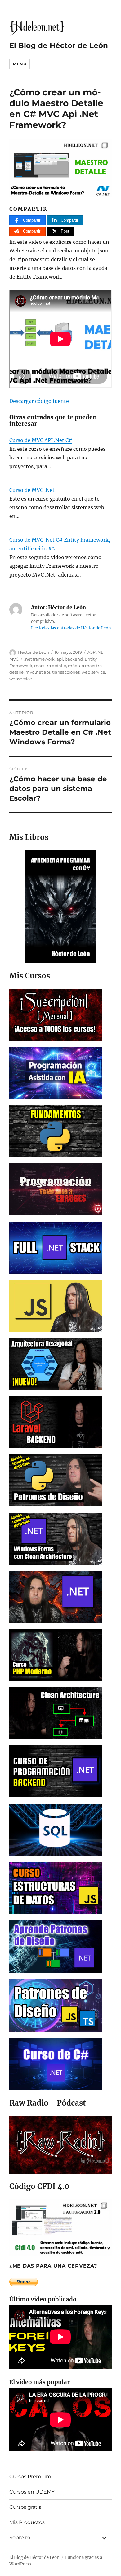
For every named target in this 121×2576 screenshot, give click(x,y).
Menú (20, 64)
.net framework (39, 659)
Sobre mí (20, 2538)
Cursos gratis (25, 2507)
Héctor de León (34, 652)
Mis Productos (27, 2522)
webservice (21, 679)
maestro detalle (50, 666)
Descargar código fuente (39, 401)
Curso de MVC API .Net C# (41, 440)
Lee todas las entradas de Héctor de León (71, 628)
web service (93, 672)
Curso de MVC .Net (32, 490)
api (60, 659)
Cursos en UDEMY (32, 2492)
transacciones (66, 672)
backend (74, 659)
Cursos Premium (30, 2477)
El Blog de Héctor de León (59, 45)
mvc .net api (38, 672)
